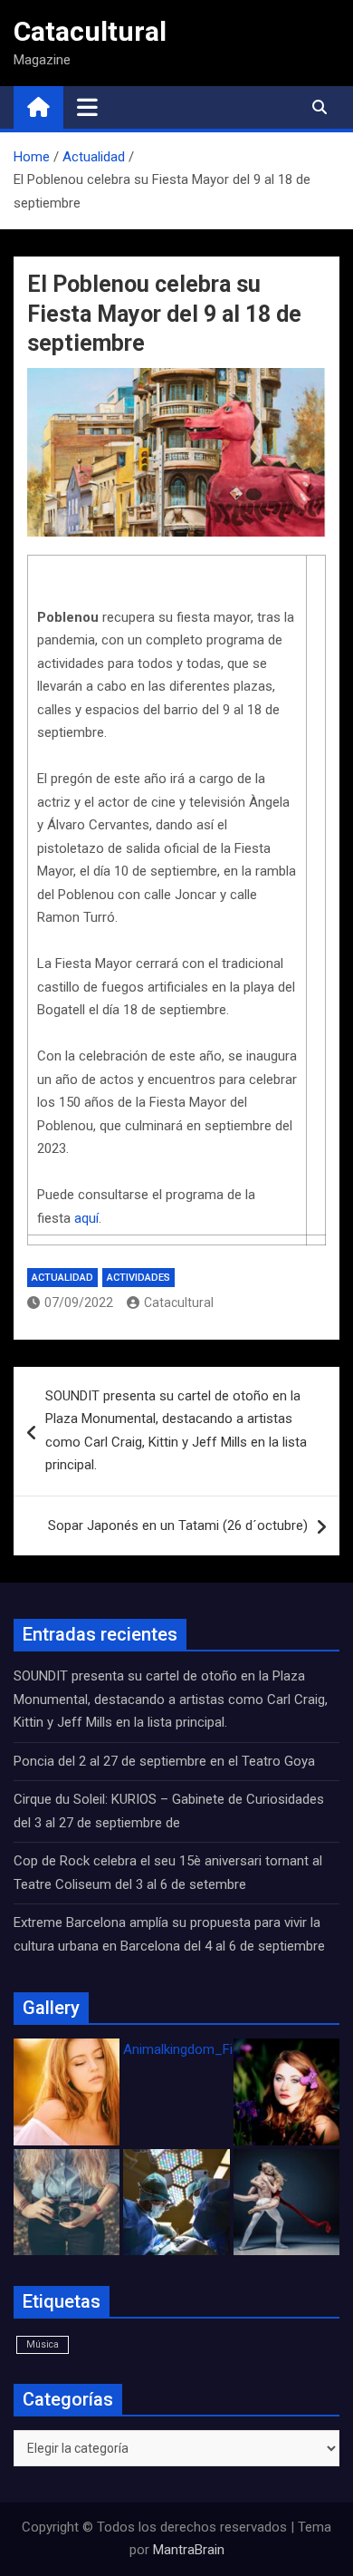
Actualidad (62, 1278)
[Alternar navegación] (87, 107)
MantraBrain (189, 2550)
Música (43, 2344)
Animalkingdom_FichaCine (202, 2049)
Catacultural (90, 31)
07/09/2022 (79, 1303)
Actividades (138, 1278)
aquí (86, 1218)
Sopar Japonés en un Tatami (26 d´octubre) (178, 1525)
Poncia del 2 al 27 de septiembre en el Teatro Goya (164, 1761)
